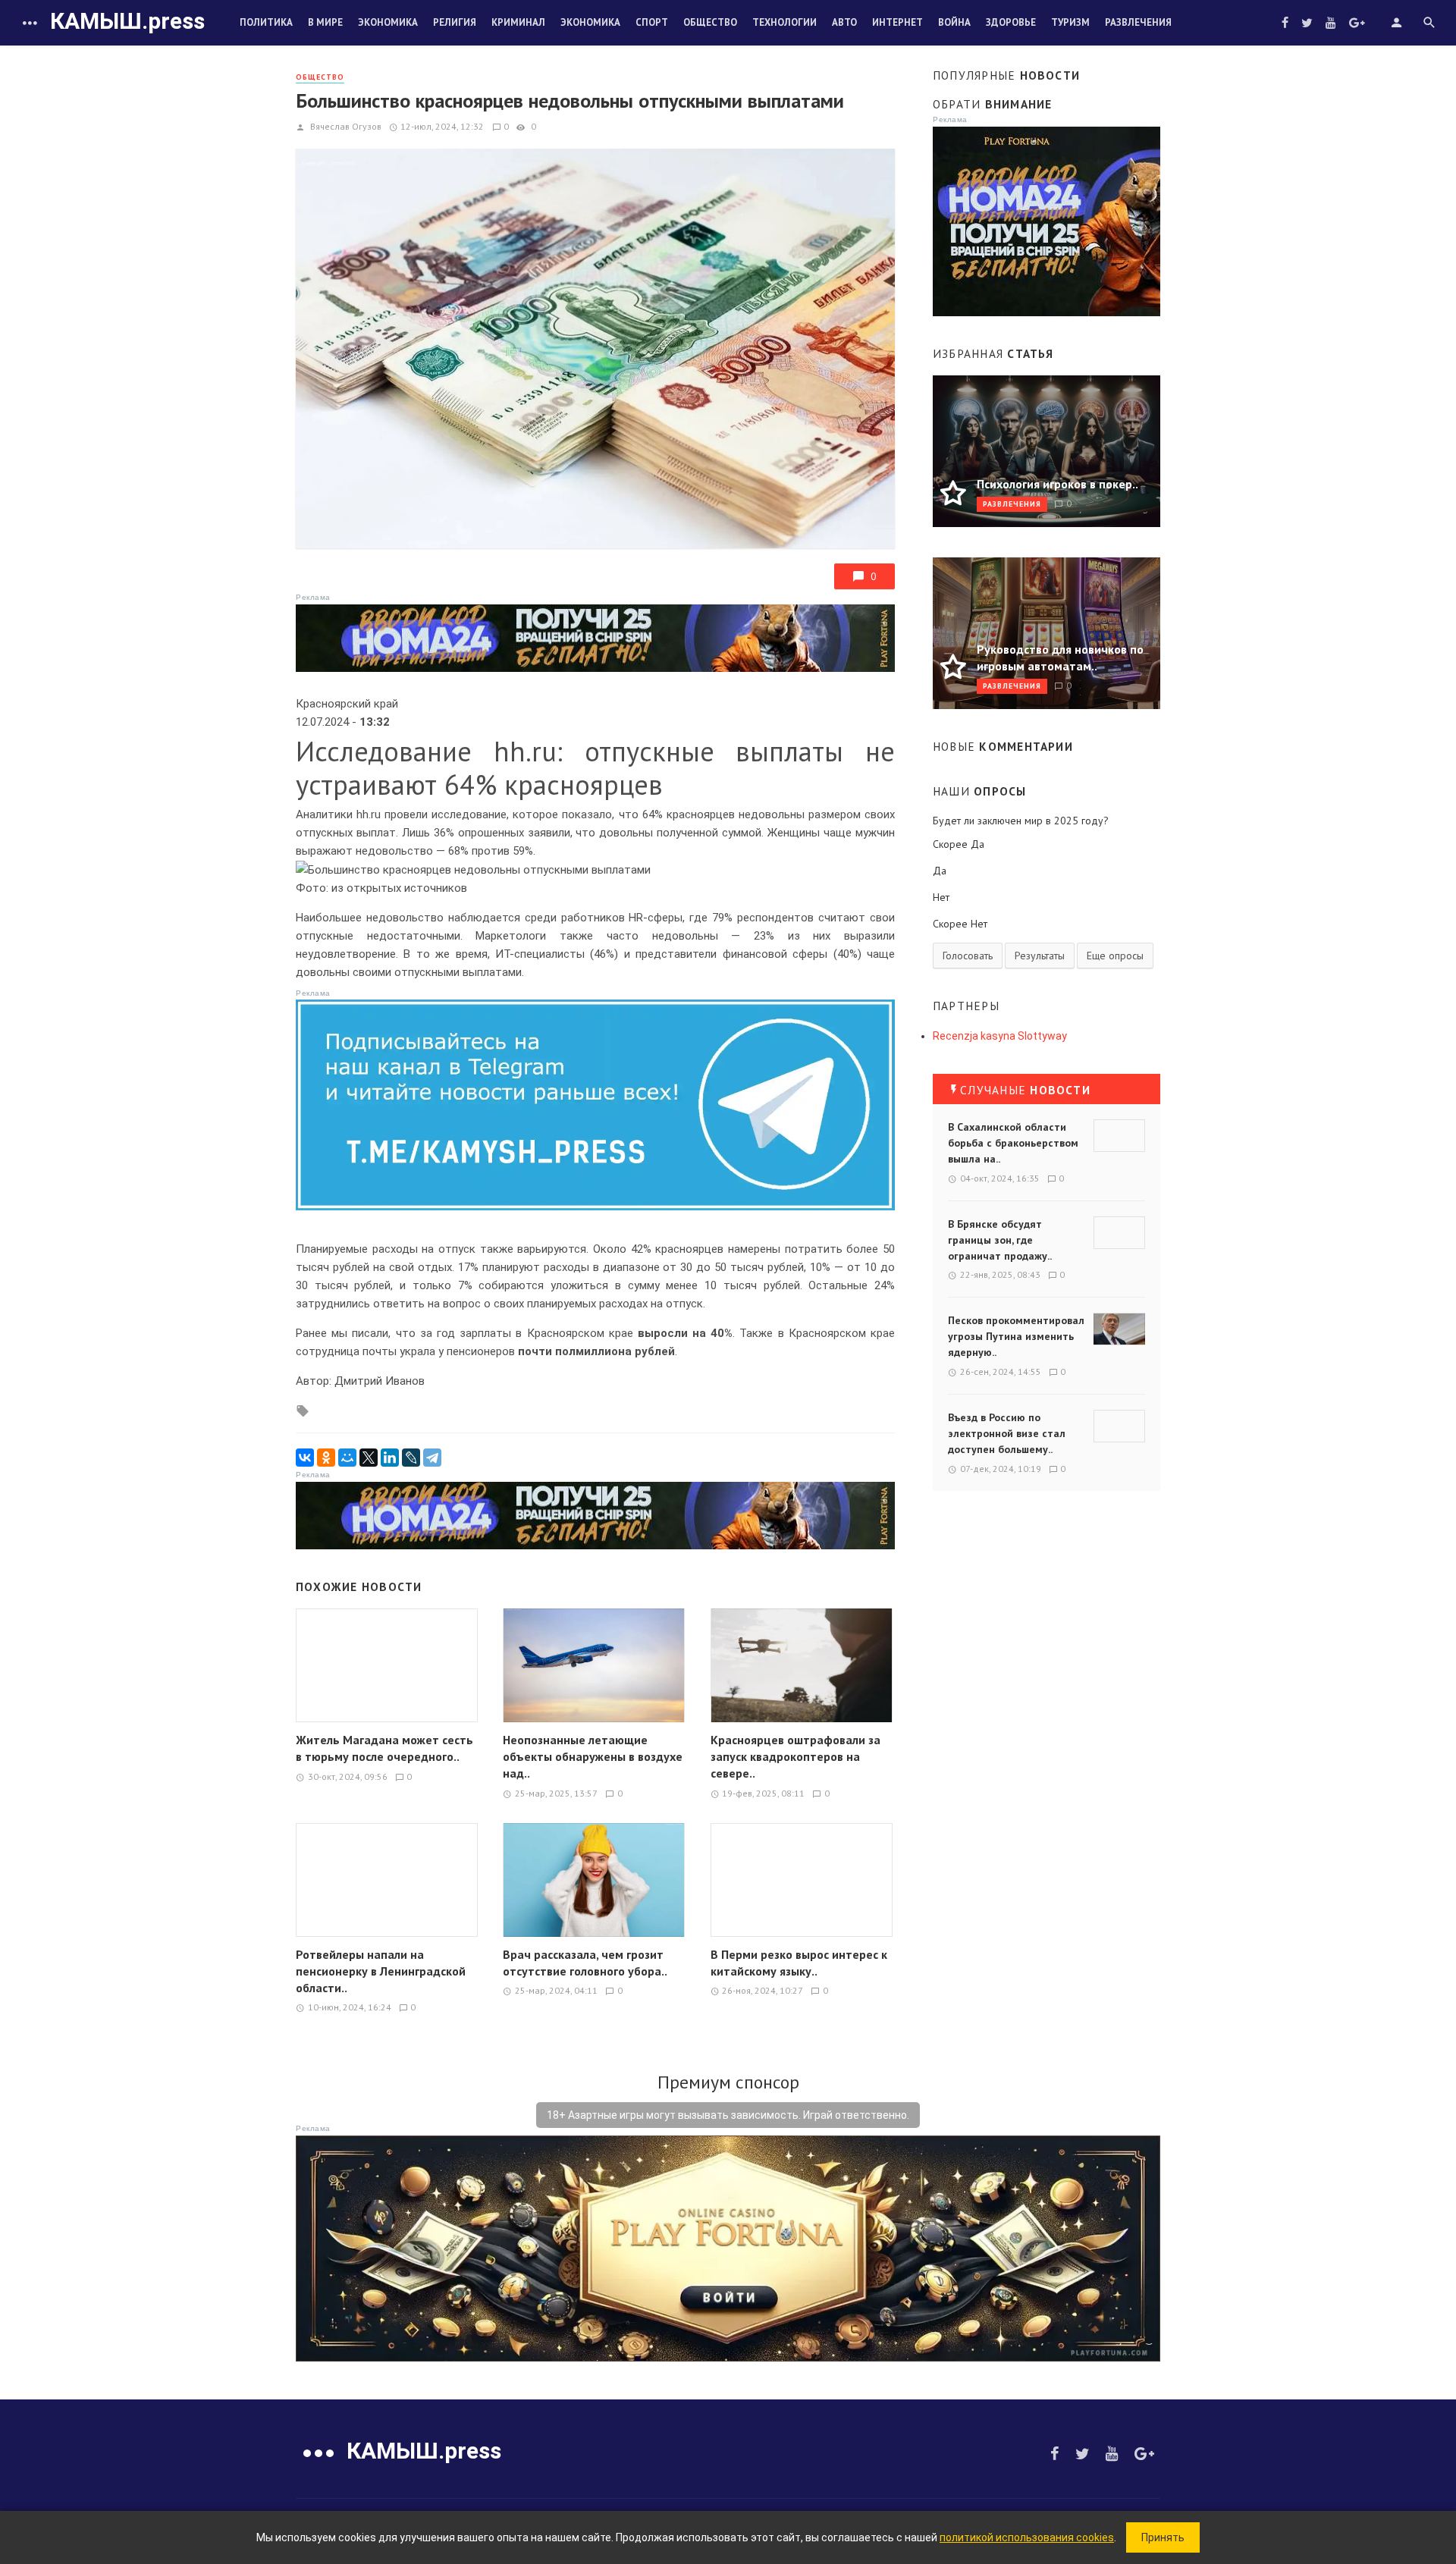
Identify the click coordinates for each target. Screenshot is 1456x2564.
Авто (844, 22)
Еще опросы (1115, 956)
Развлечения (1138, 22)
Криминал (518, 22)
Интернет (897, 22)
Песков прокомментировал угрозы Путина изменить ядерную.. (1016, 1336)
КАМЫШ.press (127, 21)
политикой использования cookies (1027, 2537)
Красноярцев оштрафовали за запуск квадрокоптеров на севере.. (795, 1756)
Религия (455, 22)
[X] (369, 1458)
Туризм (1070, 22)
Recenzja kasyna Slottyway (1000, 1036)
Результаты (1040, 956)
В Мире (325, 22)
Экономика (388, 22)
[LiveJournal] (411, 1458)
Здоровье (1011, 22)
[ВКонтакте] (305, 1458)
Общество (710, 22)
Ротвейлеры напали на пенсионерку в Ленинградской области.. (381, 1971)
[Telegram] (432, 1458)
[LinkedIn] (390, 1458)
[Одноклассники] (326, 1458)
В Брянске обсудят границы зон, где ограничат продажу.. (1000, 1240)
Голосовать (968, 956)
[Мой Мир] (347, 1458)
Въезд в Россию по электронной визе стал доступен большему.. (1007, 1433)
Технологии (784, 22)
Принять (1163, 2537)
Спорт (652, 22)
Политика (266, 22)
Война (954, 22)
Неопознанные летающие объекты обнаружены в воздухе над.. (593, 1756)
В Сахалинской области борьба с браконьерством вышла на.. (1013, 1143)
